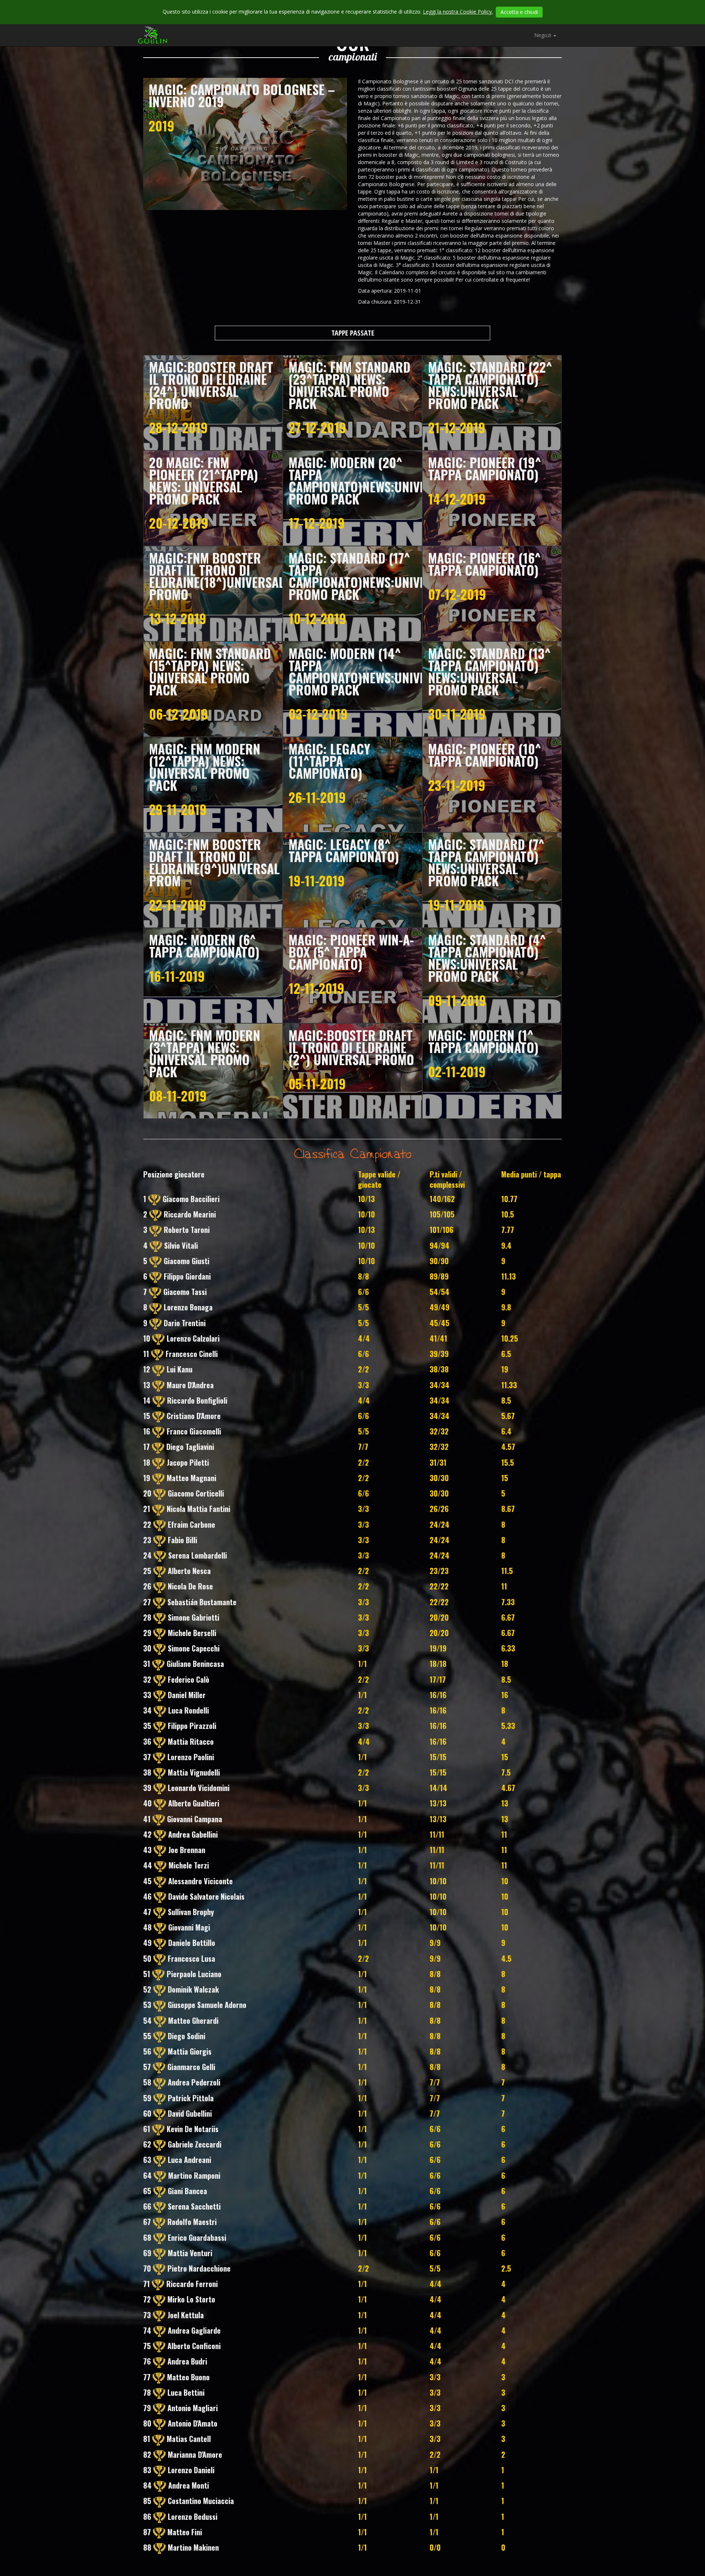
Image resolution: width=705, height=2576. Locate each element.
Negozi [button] (543, 35)
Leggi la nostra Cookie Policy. (458, 12)
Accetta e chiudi (519, 12)
